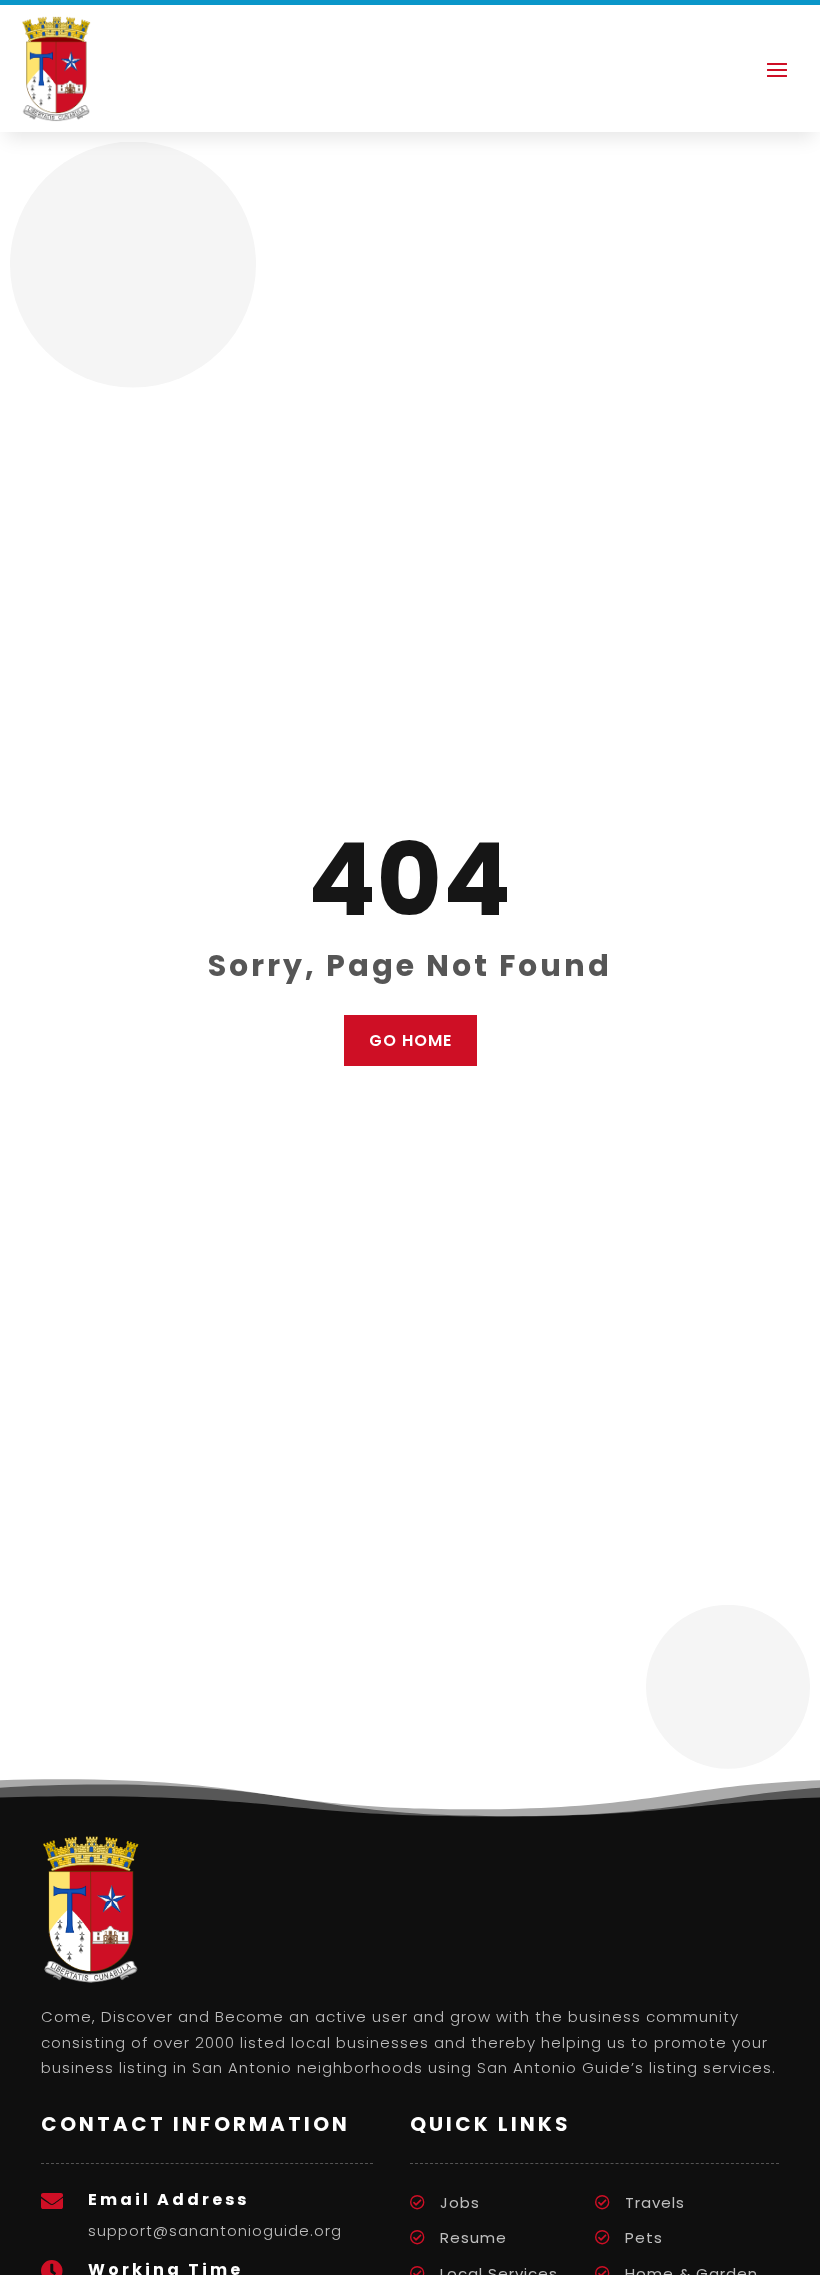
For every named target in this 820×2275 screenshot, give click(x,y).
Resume (473, 2237)
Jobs (460, 2202)
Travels (655, 2202)
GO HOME (410, 1040)
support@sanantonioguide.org (215, 2230)
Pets (644, 2237)
